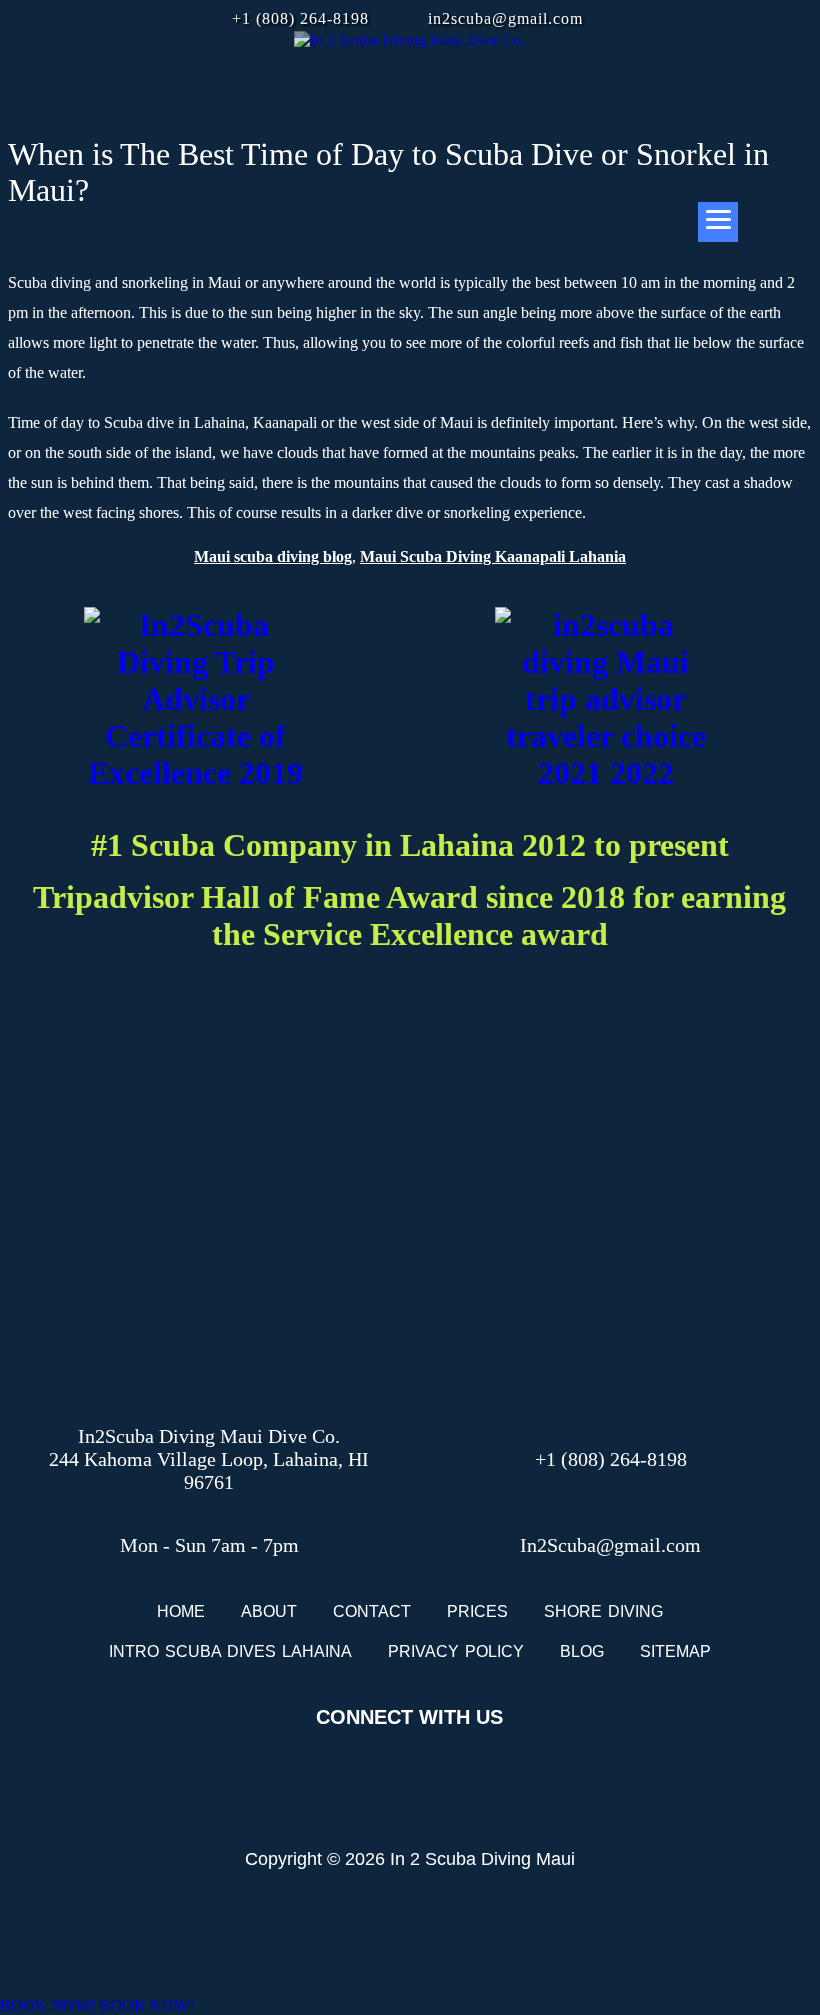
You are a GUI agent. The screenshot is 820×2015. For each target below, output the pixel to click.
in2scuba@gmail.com (505, 18)
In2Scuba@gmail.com (610, 1545)
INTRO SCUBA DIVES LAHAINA (230, 1651)
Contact (372, 1611)
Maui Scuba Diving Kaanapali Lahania (493, 556)
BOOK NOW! (47, 2005)
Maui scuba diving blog (273, 556)
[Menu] (718, 222)
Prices (477, 1611)
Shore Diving (603, 1611)
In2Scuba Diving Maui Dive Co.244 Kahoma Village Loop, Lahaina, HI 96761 (209, 1459)
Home (181, 1611)
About (269, 1611)
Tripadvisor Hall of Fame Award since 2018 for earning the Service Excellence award (409, 915)
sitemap (675, 1651)
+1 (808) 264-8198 (300, 18)
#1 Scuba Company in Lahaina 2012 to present (410, 845)
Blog (582, 1651)
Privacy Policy (456, 1651)
